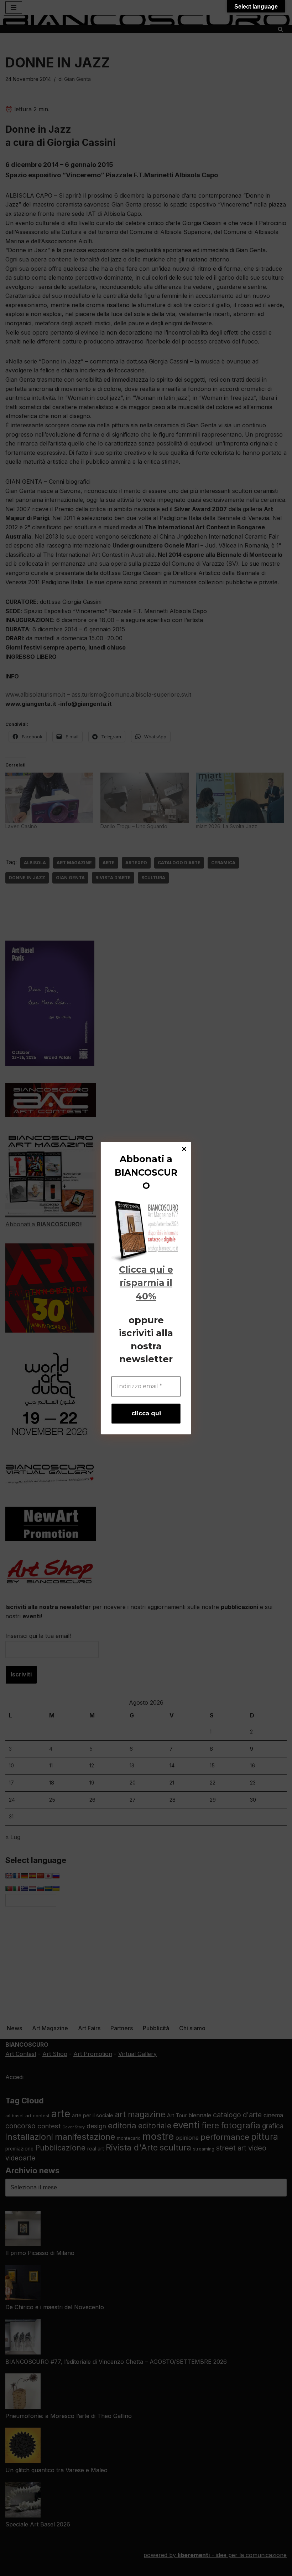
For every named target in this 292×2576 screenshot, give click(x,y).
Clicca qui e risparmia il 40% (146, 1283)
